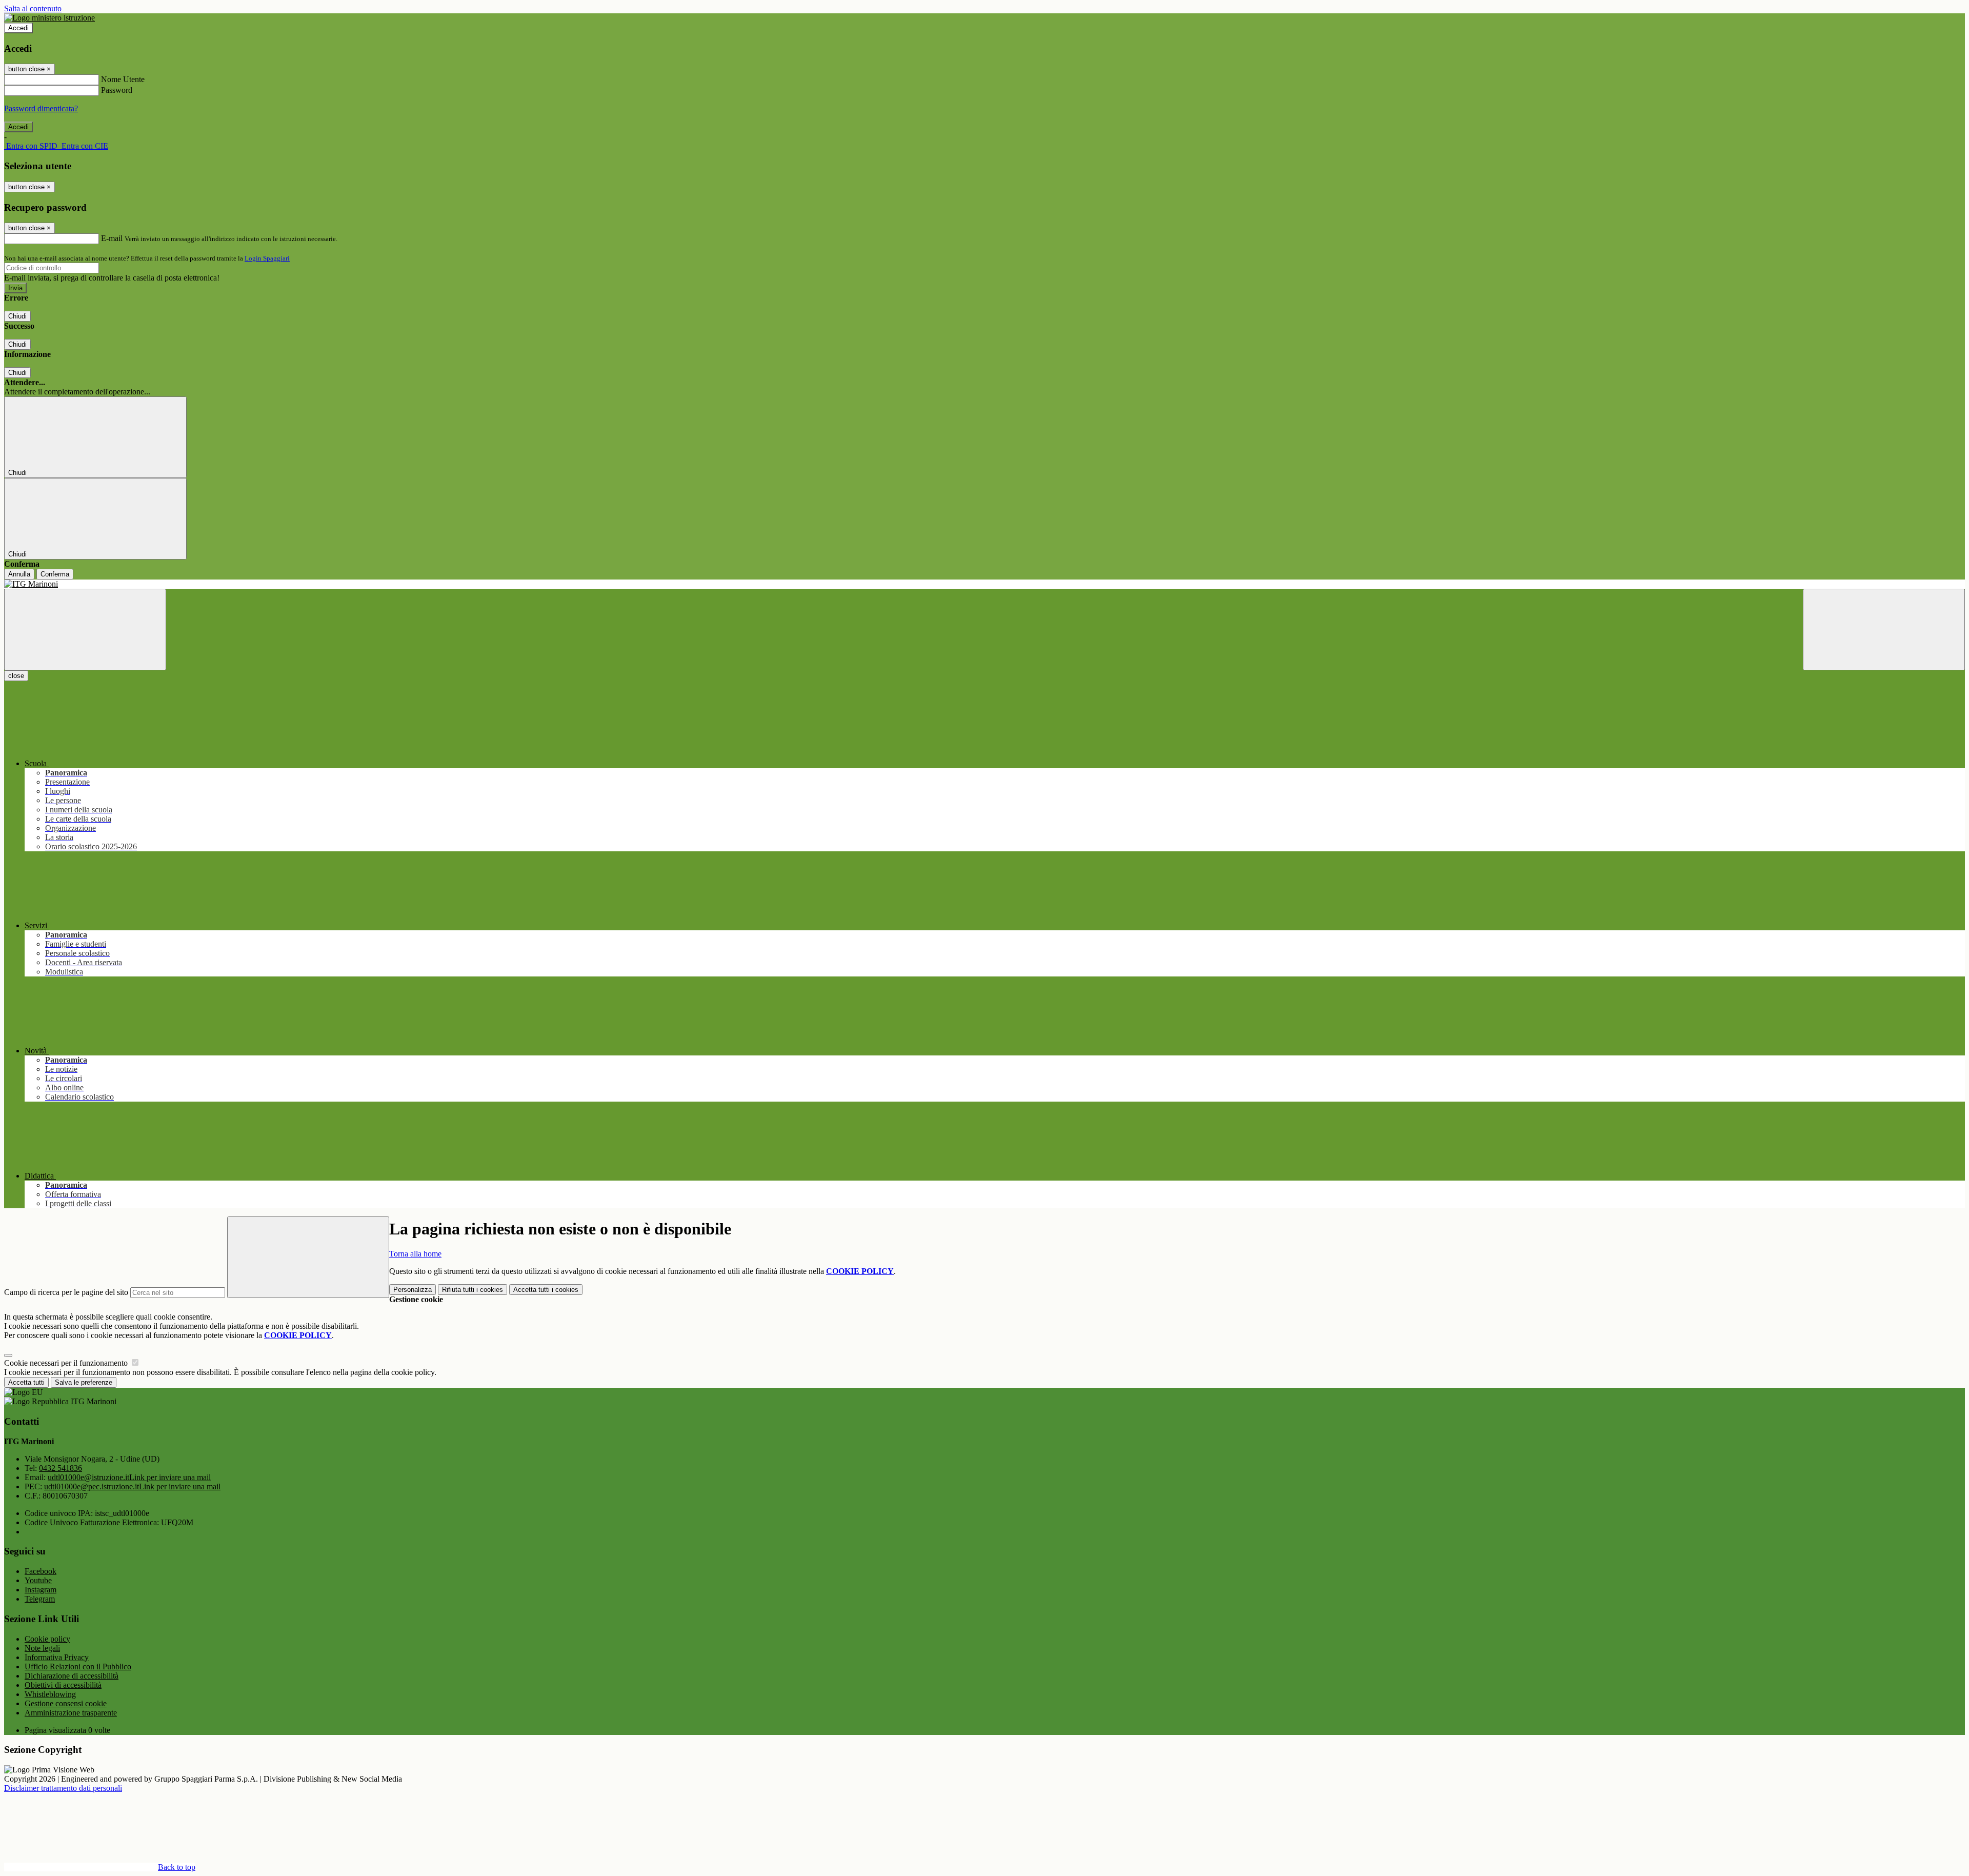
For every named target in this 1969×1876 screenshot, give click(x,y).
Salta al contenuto (33, 8)
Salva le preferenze (84, 1382)
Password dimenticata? (41, 108)
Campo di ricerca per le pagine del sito (66, 1292)
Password (117, 90)
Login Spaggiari (267, 258)
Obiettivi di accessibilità (63, 1685)
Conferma (55, 574)
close (16, 676)
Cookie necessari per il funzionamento (67, 1363)
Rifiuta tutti (473, 1290)
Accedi (18, 28)
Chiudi (17, 316)
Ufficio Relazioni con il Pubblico (78, 1667)
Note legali (42, 1648)
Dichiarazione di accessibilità (72, 1676)
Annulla (19, 574)
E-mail (112, 238)
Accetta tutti (546, 1290)
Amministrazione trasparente (71, 1713)
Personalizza (413, 1290)
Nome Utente (123, 79)
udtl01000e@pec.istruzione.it (132, 1486)
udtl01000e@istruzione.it (129, 1477)
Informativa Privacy (57, 1657)
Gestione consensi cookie (66, 1703)
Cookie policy (47, 1639)
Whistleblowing (50, 1694)
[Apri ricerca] (1884, 630)
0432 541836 (61, 1468)
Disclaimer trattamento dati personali (63, 1788)
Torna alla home (415, 1254)
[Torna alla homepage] (985, 584)
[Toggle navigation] (85, 630)
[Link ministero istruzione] (49, 18)
